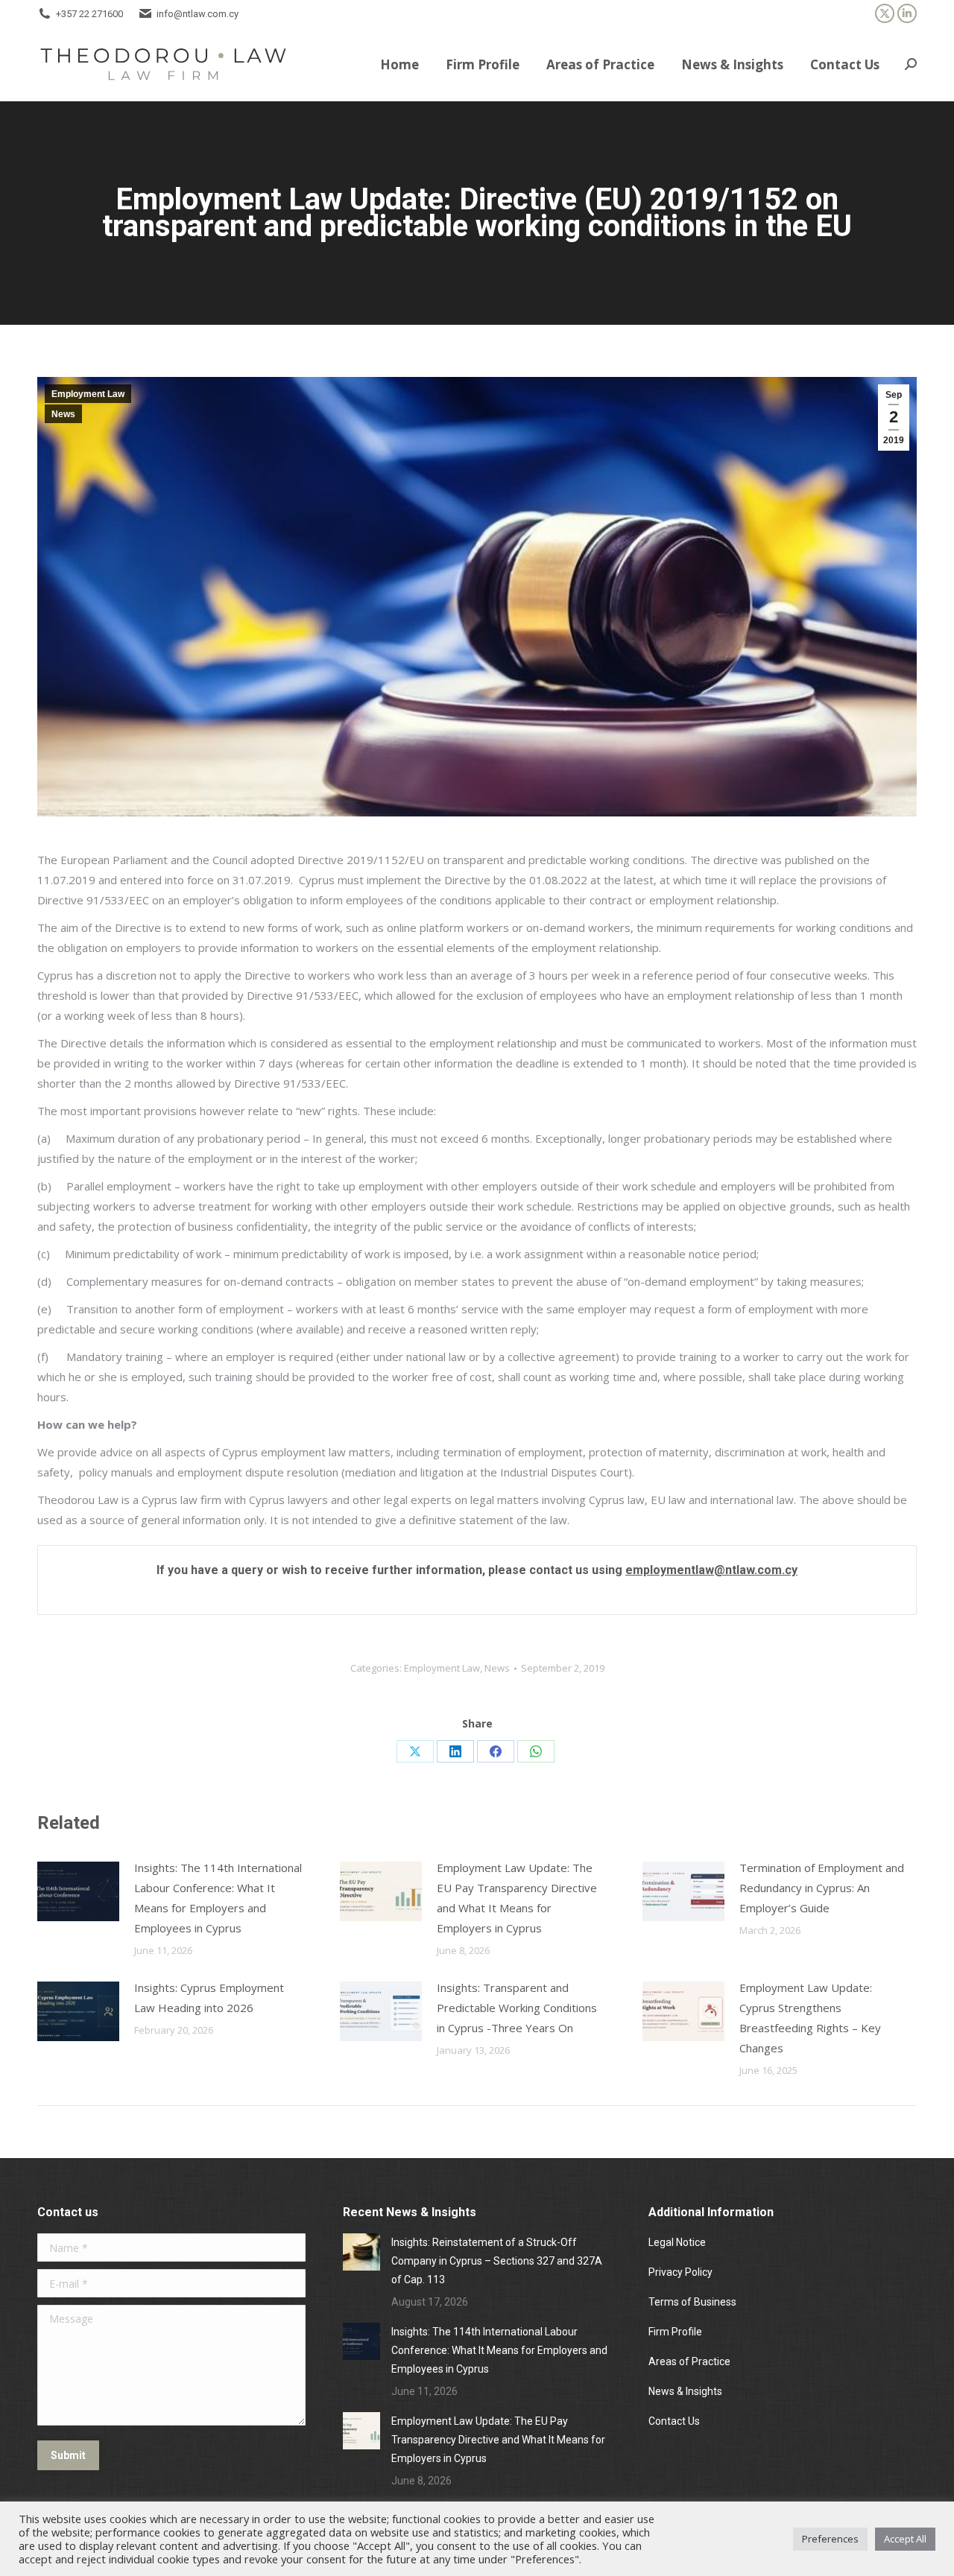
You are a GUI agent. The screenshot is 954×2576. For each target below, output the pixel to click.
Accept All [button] (905, 2539)
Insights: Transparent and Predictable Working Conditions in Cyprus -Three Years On (517, 2008)
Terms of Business (692, 2302)
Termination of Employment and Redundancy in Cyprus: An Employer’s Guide (822, 1888)
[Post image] (78, 1891)
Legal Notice (678, 2242)
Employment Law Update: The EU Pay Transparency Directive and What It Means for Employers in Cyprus (517, 1898)
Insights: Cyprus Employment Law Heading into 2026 (209, 1998)
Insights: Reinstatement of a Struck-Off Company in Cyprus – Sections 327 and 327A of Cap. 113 (497, 2261)
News (63, 414)
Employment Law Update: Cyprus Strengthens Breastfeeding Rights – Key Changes (810, 2018)
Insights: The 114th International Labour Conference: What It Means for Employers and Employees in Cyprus (218, 1898)
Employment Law (88, 394)
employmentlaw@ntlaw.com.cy (711, 1570)
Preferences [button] (830, 2539)
